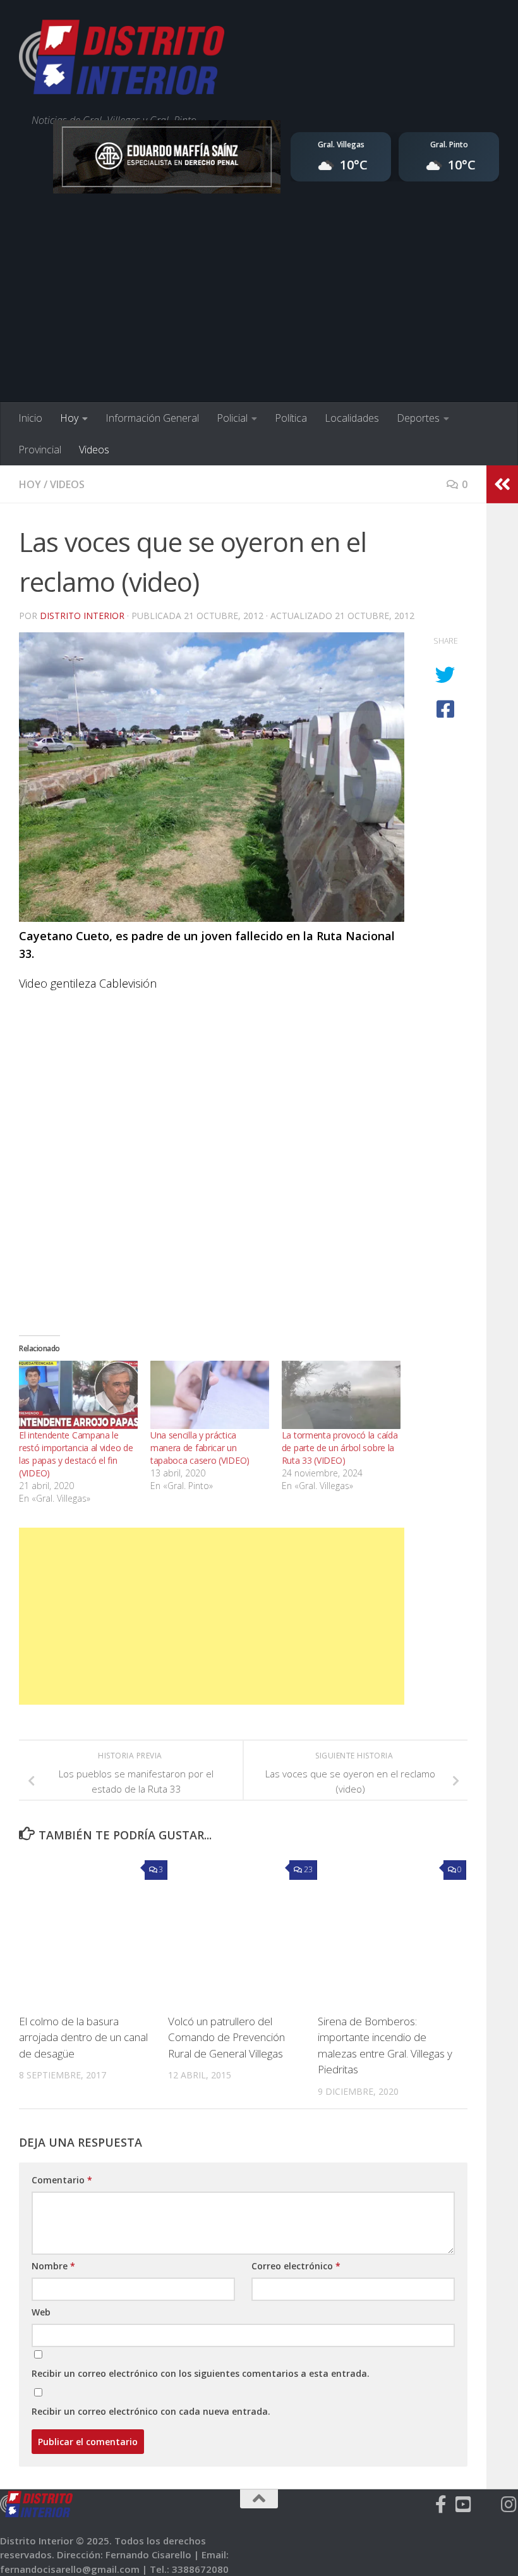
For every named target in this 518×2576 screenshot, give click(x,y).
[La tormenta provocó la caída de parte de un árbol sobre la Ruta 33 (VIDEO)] (341, 1395)
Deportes (418, 418)
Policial (232, 418)
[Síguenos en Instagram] (509, 2505)
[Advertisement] (259, 307)
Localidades (352, 418)
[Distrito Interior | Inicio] (122, 60)
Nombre (53, 2266)
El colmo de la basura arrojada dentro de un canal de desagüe (83, 2037)
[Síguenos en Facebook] (441, 2505)
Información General (152, 418)
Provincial (40, 450)
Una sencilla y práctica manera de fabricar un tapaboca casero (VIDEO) (200, 1448)
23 (308, 1869)
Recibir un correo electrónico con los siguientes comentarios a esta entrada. (201, 2373)
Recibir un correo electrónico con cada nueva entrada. (151, 2411)
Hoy (69, 418)
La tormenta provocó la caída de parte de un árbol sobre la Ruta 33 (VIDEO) (340, 1448)
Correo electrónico (296, 2266)
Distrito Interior (82, 616)
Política (291, 418)
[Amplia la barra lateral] (502, 484)
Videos (94, 450)
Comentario (62, 2180)
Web (41, 2312)
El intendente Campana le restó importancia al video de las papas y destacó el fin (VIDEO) (76, 1454)
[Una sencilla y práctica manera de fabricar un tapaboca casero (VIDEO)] (210, 1395)
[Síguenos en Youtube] (464, 2505)
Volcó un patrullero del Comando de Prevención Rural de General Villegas (226, 2037)
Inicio (30, 418)
